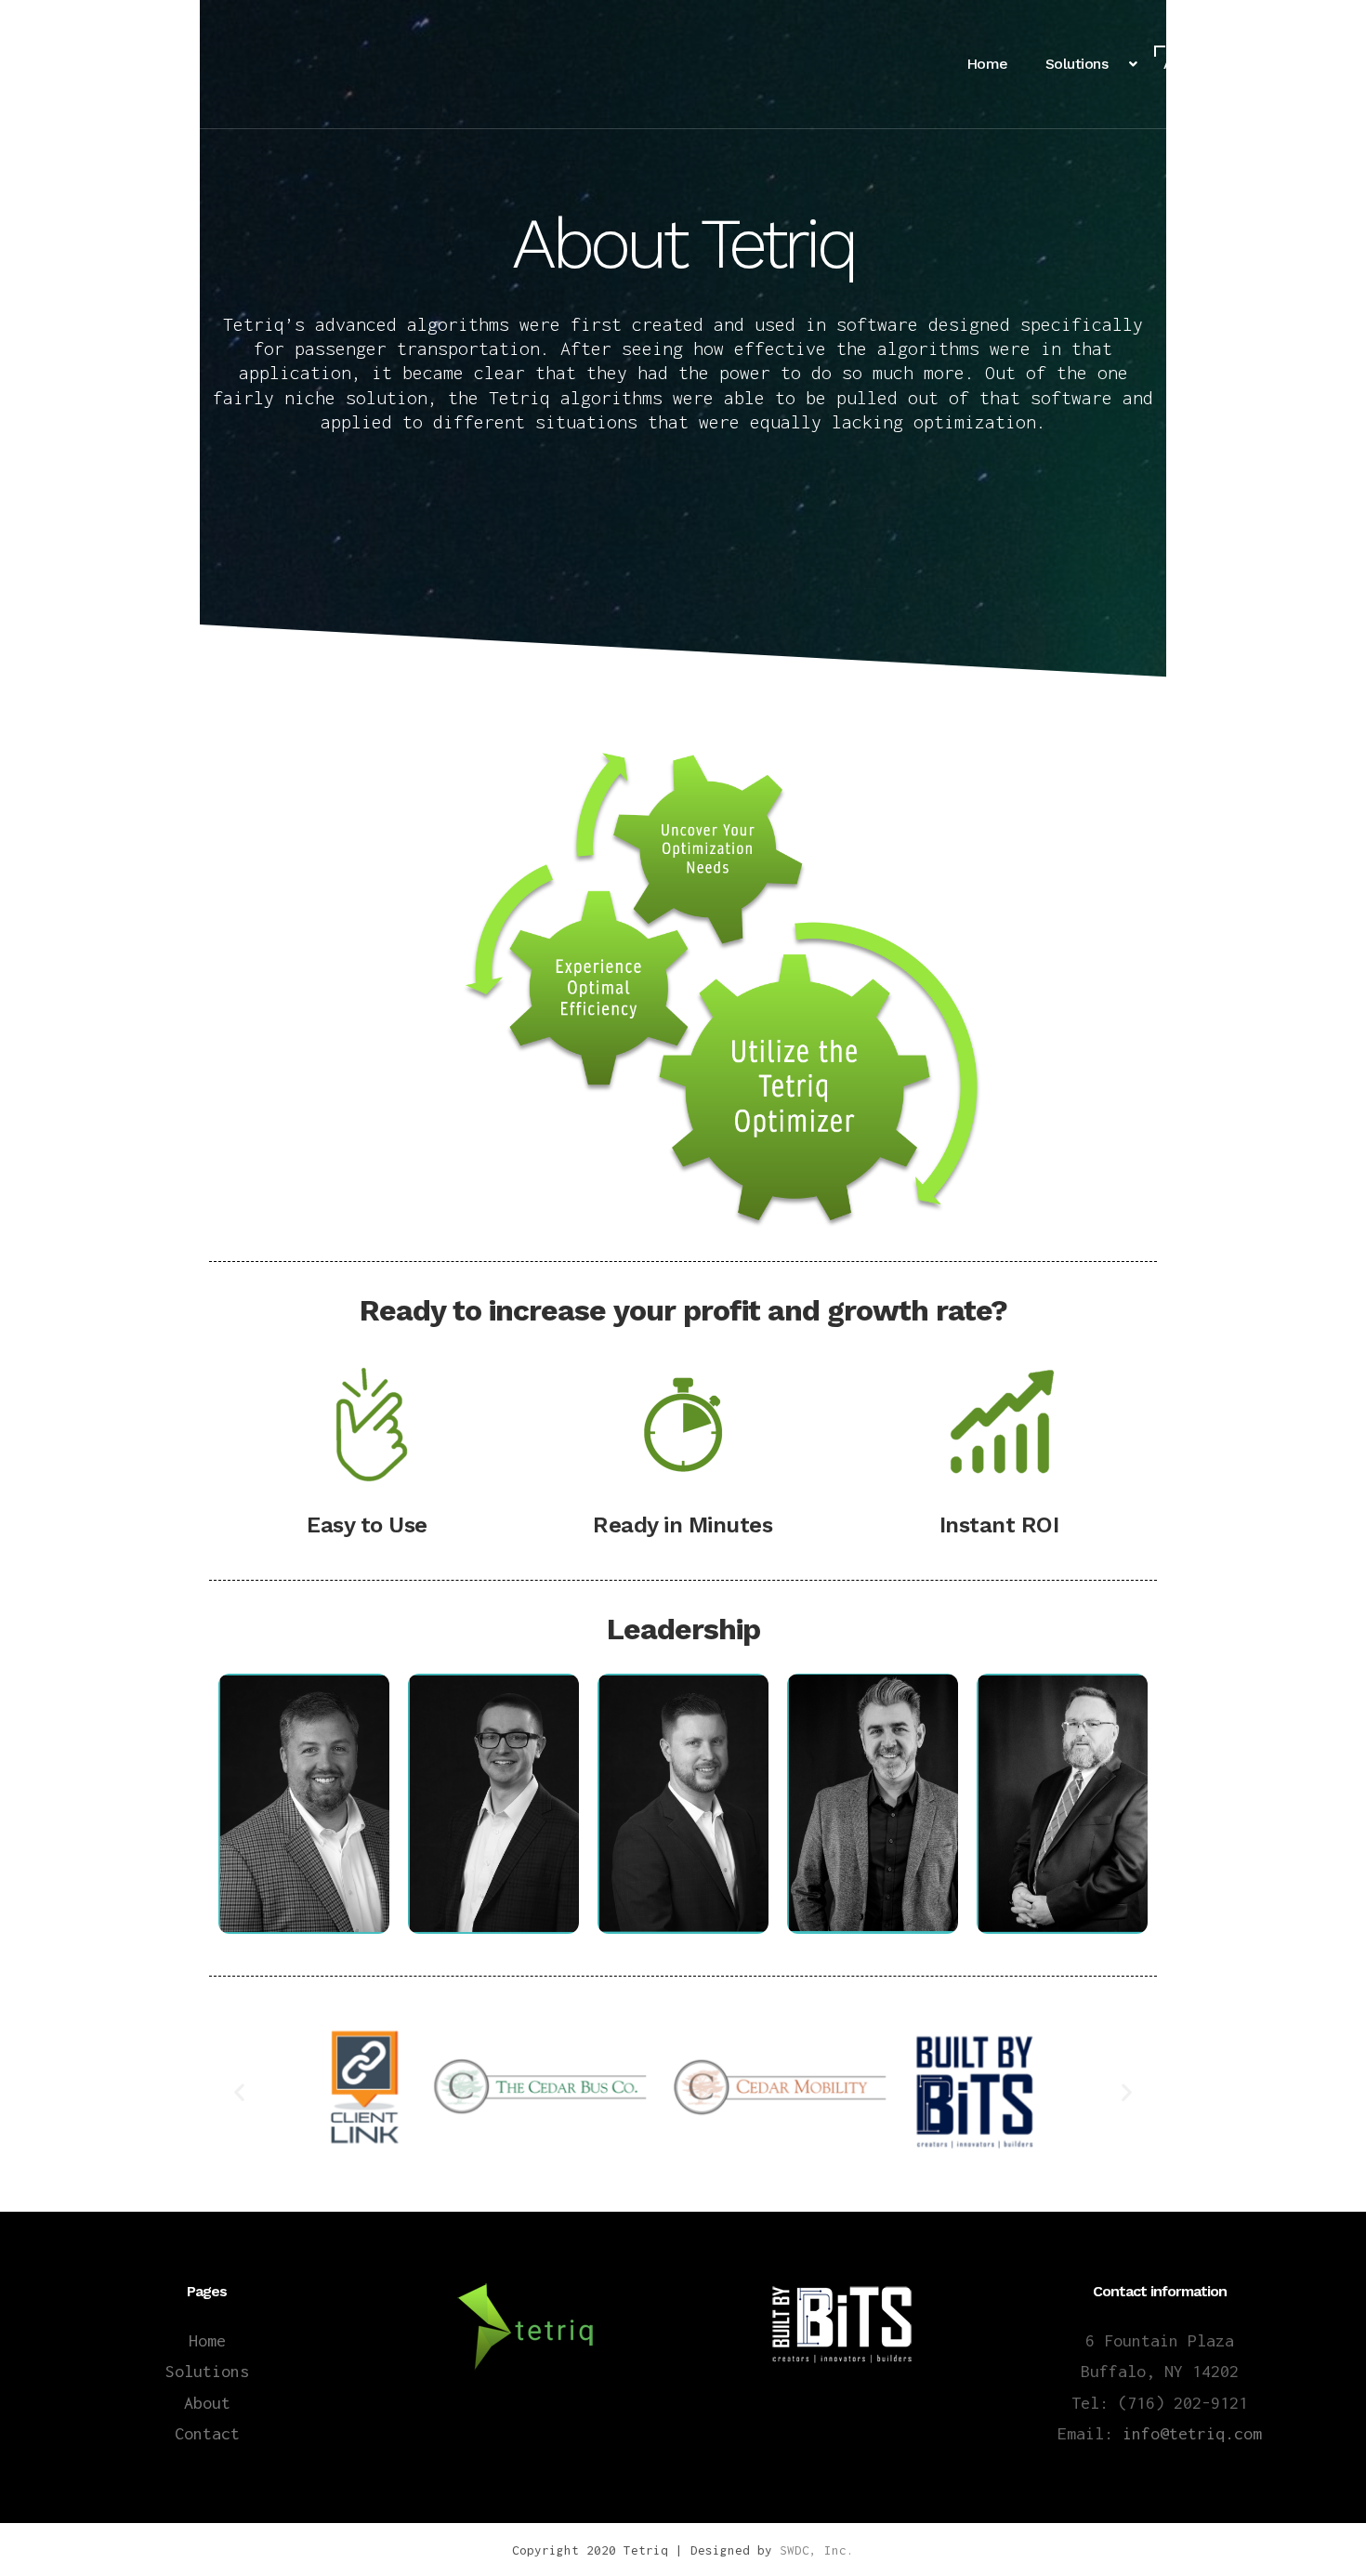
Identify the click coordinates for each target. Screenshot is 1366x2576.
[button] (239, 2091)
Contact (207, 2433)
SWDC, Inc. (817, 2550)
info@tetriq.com (1192, 2433)
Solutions (207, 2371)
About (207, 2403)
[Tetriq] (107, 64)
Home (207, 2340)
